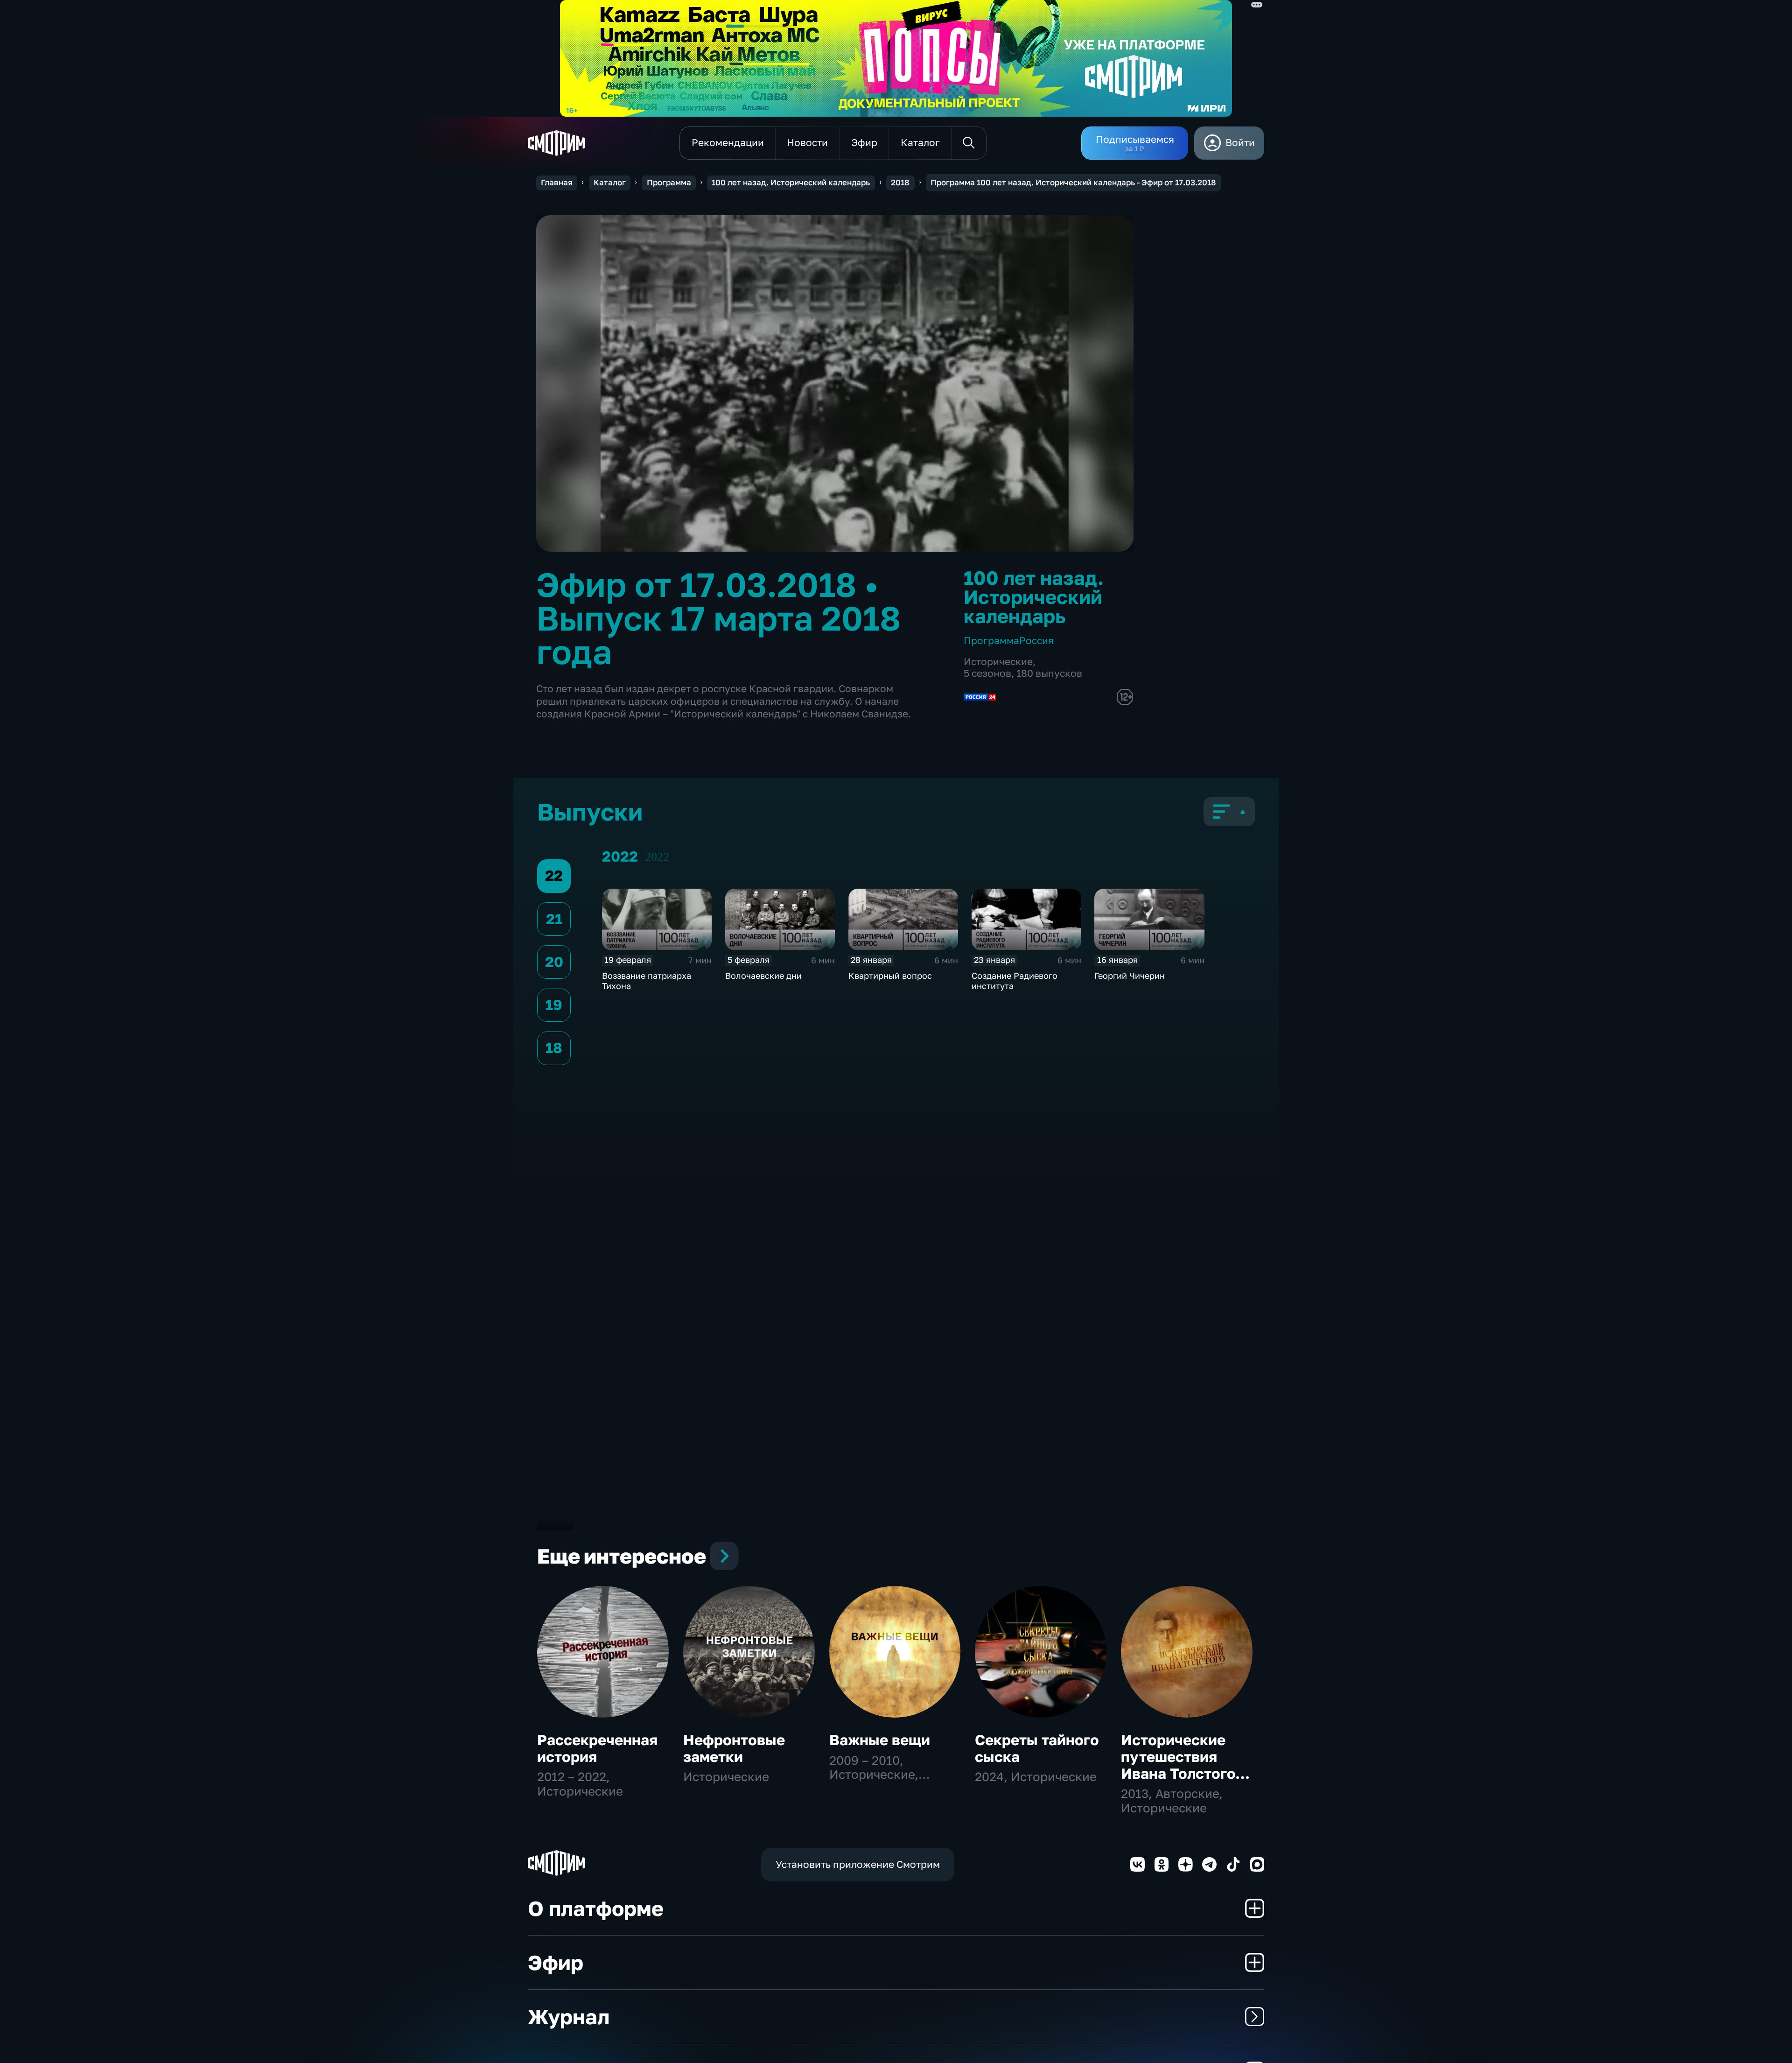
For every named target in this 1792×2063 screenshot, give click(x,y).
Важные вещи (880, 1740)
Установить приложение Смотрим (858, 1864)
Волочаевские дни (763, 975)
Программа (669, 182)
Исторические (998, 662)
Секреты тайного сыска (1037, 1748)
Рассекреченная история (597, 1748)
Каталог (610, 182)
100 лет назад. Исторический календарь (791, 182)
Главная (557, 182)
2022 (657, 857)
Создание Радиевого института (1015, 981)
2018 (900, 182)
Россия (1036, 641)
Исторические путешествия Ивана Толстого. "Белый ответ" (1180, 1765)
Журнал (569, 2017)
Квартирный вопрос (890, 975)
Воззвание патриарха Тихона (647, 981)
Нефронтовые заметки (734, 1748)
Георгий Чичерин (1130, 975)
